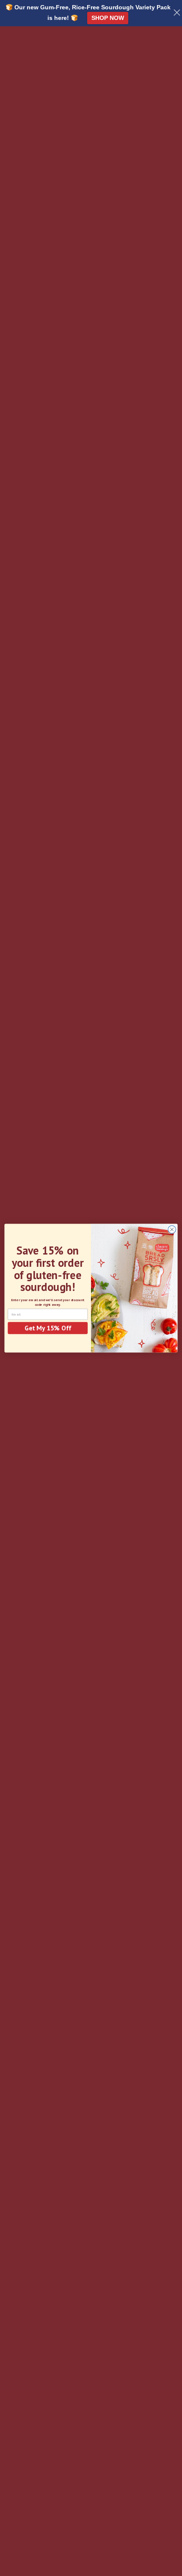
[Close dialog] (172, 1230)
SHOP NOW (108, 18)
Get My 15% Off (48, 1328)
